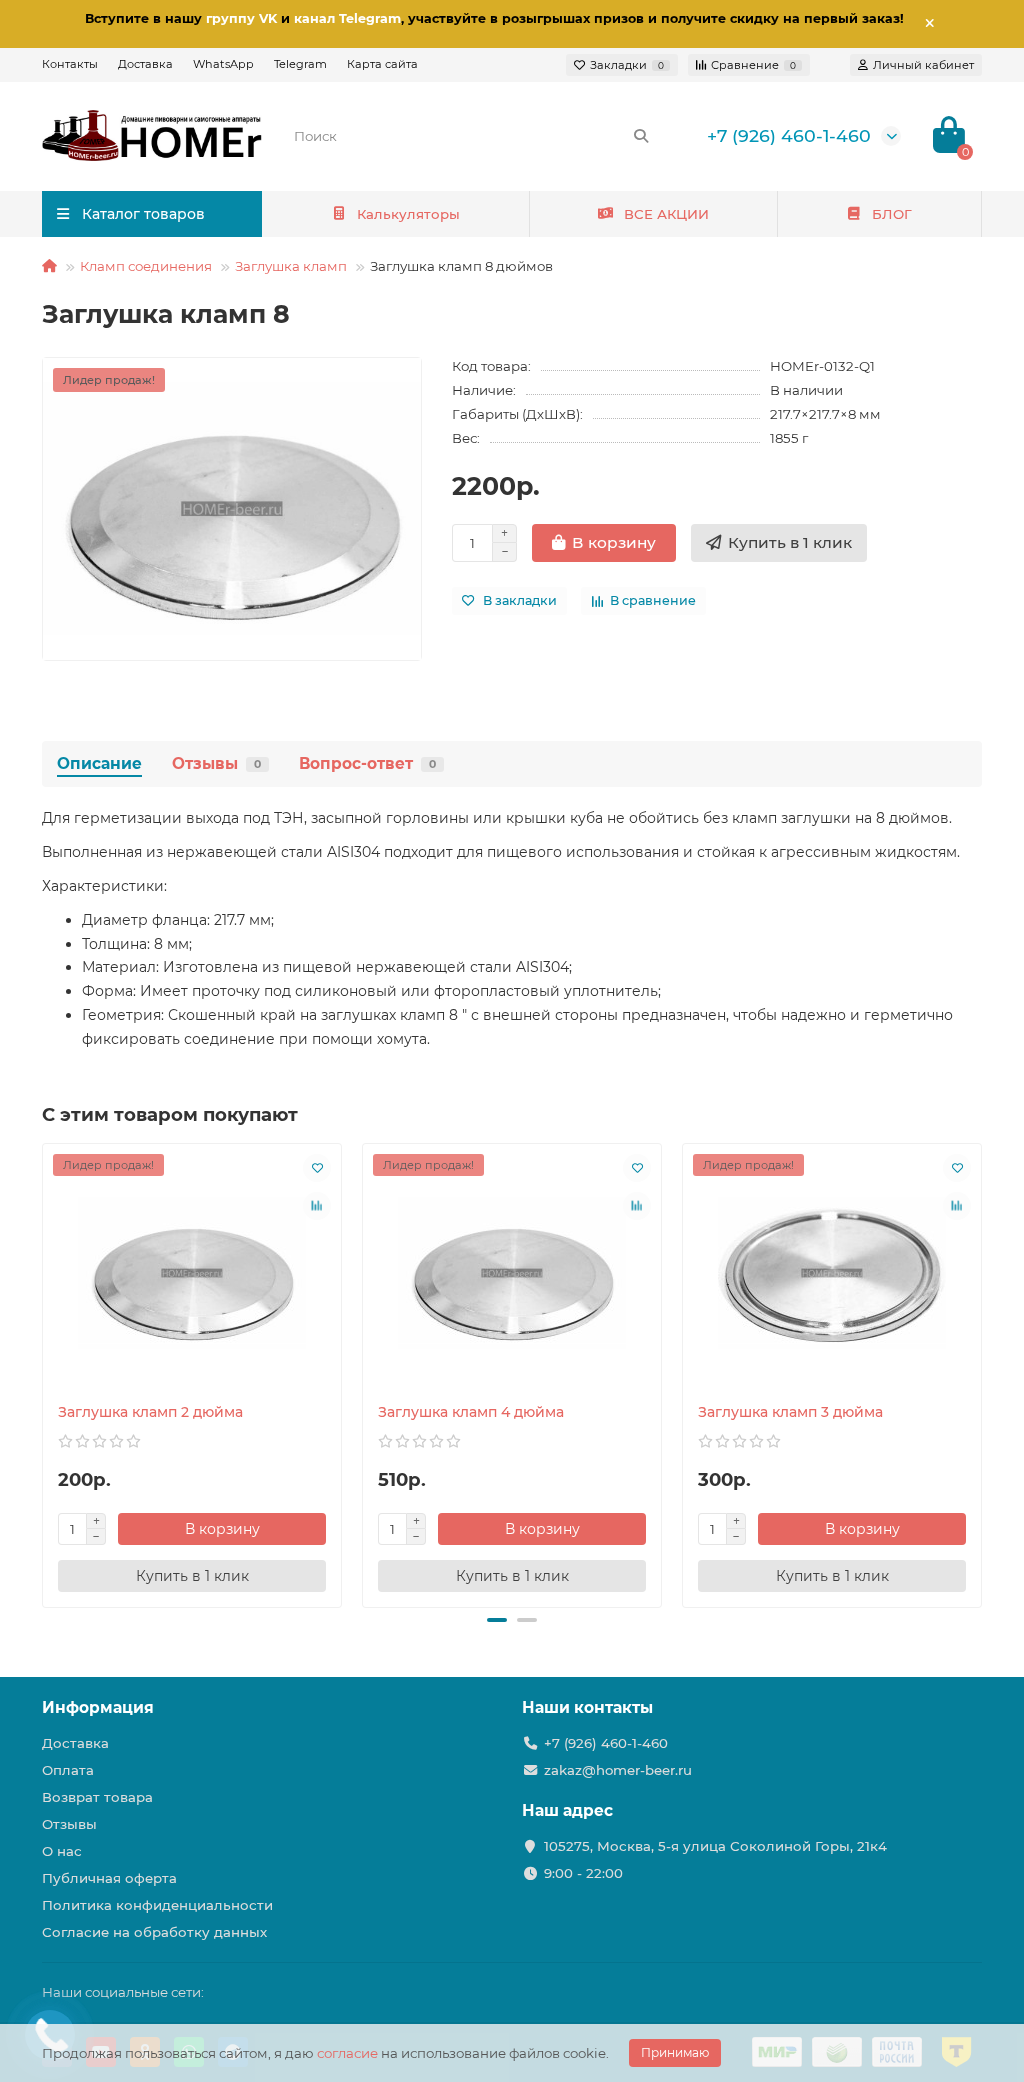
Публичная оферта (109, 1878)
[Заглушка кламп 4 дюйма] (512, 1273)
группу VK (241, 18)
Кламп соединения (146, 266)
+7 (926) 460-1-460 (789, 135)
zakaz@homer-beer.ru (618, 1770)
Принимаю (675, 2052)
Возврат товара (97, 1797)
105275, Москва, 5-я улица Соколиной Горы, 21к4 (715, 1846)
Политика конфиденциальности (157, 1905)
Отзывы (216, 763)
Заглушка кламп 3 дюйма (790, 1412)
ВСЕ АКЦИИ (666, 214)
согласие (347, 2053)
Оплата (68, 1770)
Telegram (300, 64)
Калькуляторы (408, 214)
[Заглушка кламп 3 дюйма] (832, 1273)
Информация (98, 1707)
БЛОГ (892, 214)
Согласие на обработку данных (154, 1932)
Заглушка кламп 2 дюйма (150, 1412)
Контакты (70, 64)
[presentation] (44, 1372)
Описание (99, 763)
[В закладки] (317, 1168)
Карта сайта (382, 64)
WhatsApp (223, 64)
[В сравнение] (317, 1206)
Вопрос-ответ (367, 763)
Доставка (145, 64)
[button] (497, 1620)
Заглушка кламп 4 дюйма (471, 1412)
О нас (62, 1851)
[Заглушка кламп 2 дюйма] (192, 1273)
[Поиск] (641, 136)
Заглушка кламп (291, 266)
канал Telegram (347, 18)
